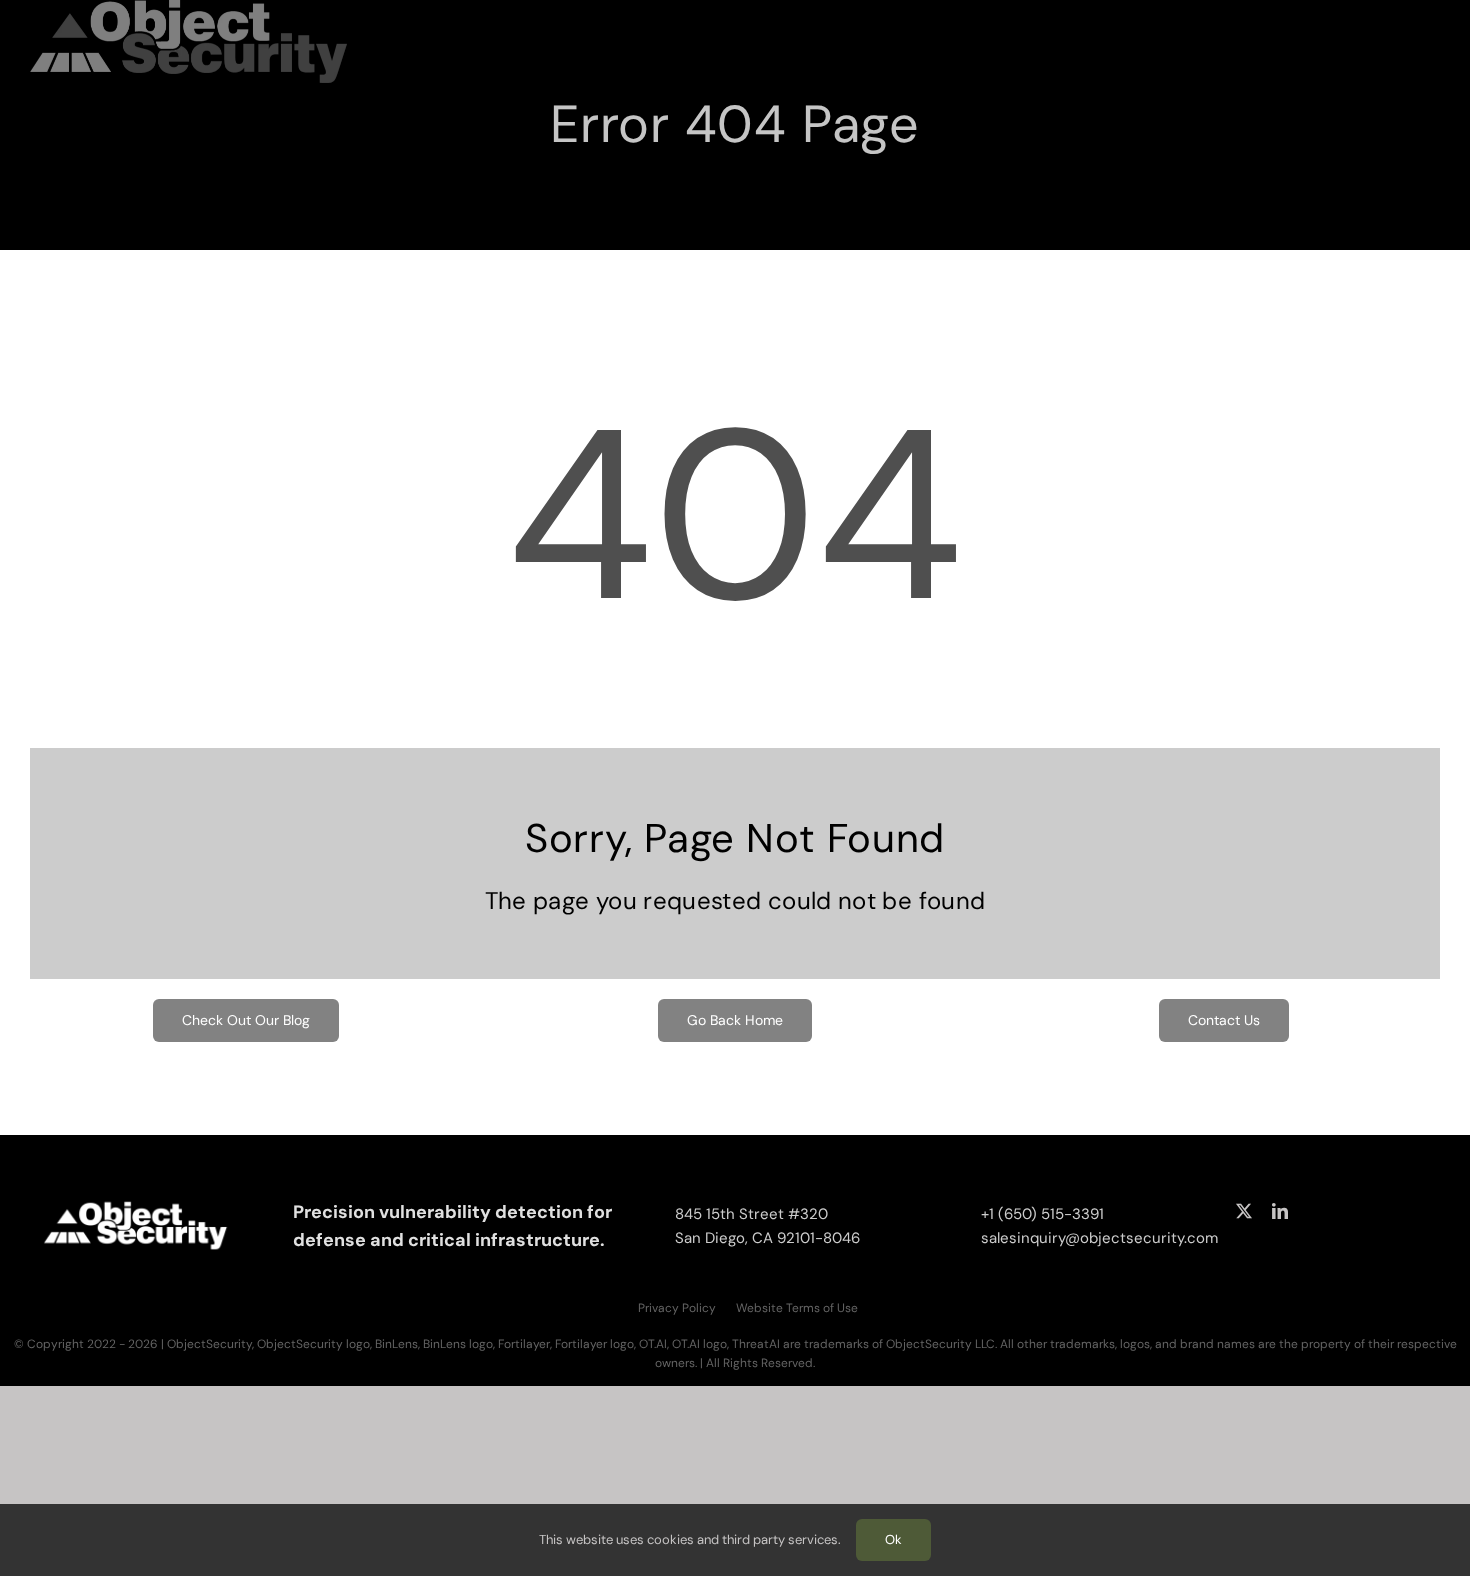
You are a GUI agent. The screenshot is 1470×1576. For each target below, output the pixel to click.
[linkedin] (1280, 1211)
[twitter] (1244, 1211)
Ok (893, 1539)
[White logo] (136, 1201)
